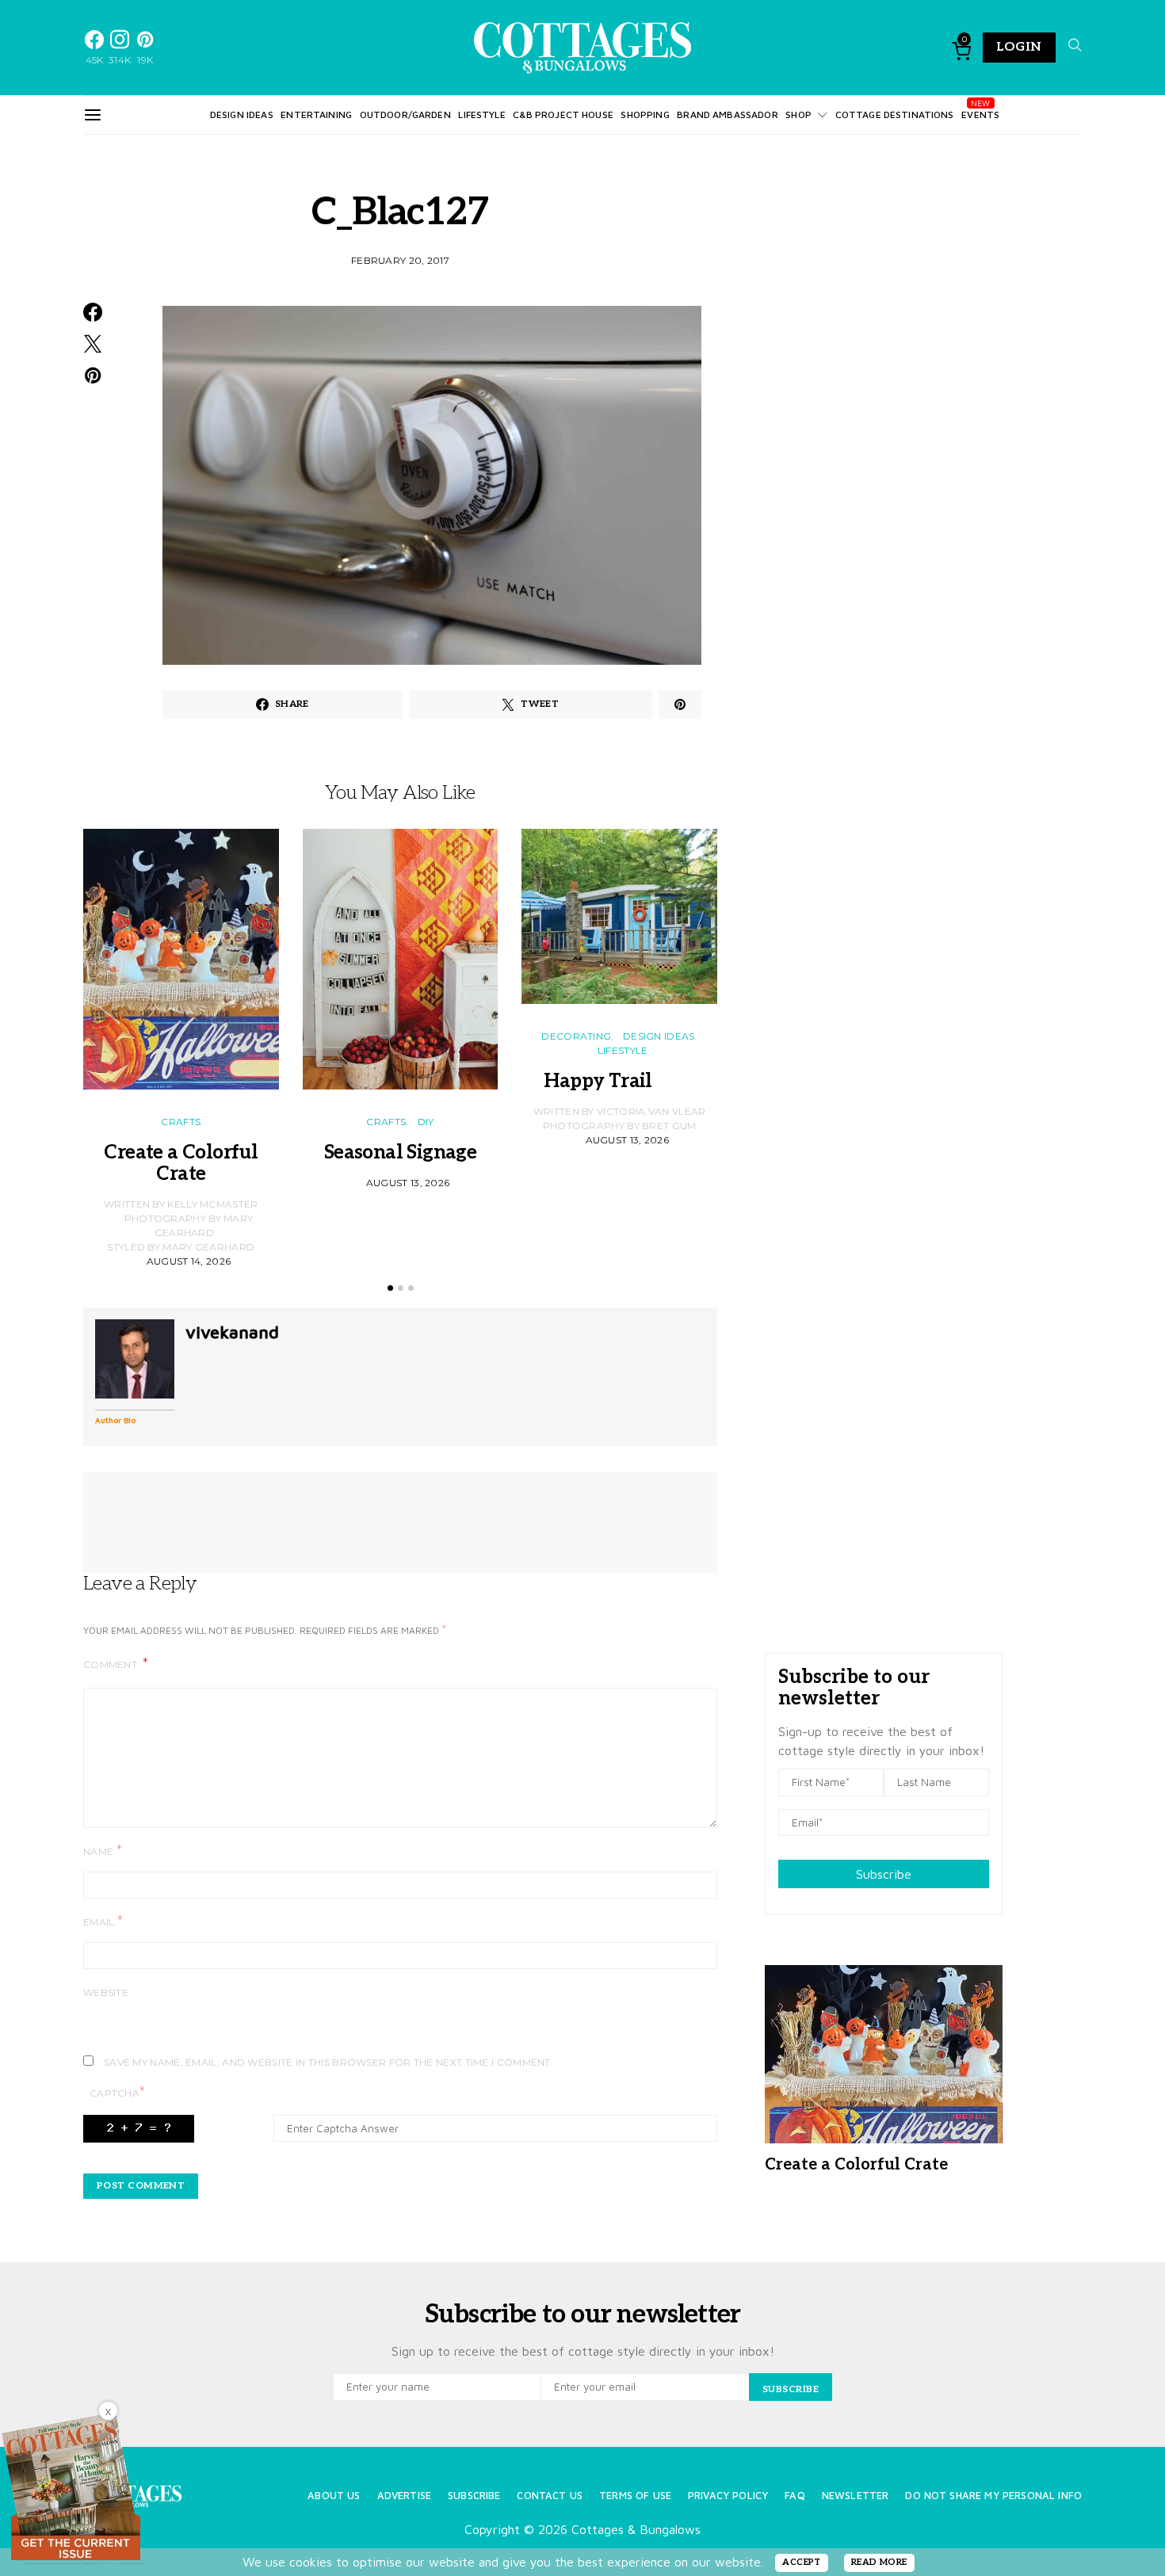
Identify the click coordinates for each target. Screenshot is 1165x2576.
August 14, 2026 (189, 1261)
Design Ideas (242, 114)
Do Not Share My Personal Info (993, 2496)
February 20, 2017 (400, 260)
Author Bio (115, 1420)
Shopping (645, 114)
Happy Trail (619, 1081)
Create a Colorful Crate (181, 1163)
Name (103, 1851)
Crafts (181, 1122)
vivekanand (232, 1332)
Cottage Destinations (895, 114)
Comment (111, 1664)
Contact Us (550, 2496)
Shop (798, 114)
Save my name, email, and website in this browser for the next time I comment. (328, 2062)
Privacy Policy (728, 2496)
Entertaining (316, 114)
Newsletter (856, 2496)
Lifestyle (481, 114)
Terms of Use (635, 2496)
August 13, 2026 (408, 1183)
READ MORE (879, 2562)
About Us (334, 2496)
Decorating (576, 1036)
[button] (390, 1288)
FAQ (794, 2496)
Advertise (404, 2496)
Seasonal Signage (400, 1153)
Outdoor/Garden (405, 114)
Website (106, 1992)
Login (1019, 47)
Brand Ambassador (727, 114)
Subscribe (884, 1874)
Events (980, 114)
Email (103, 1921)
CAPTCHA (117, 2092)
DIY (426, 1122)
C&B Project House (563, 114)
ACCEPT (802, 2562)
